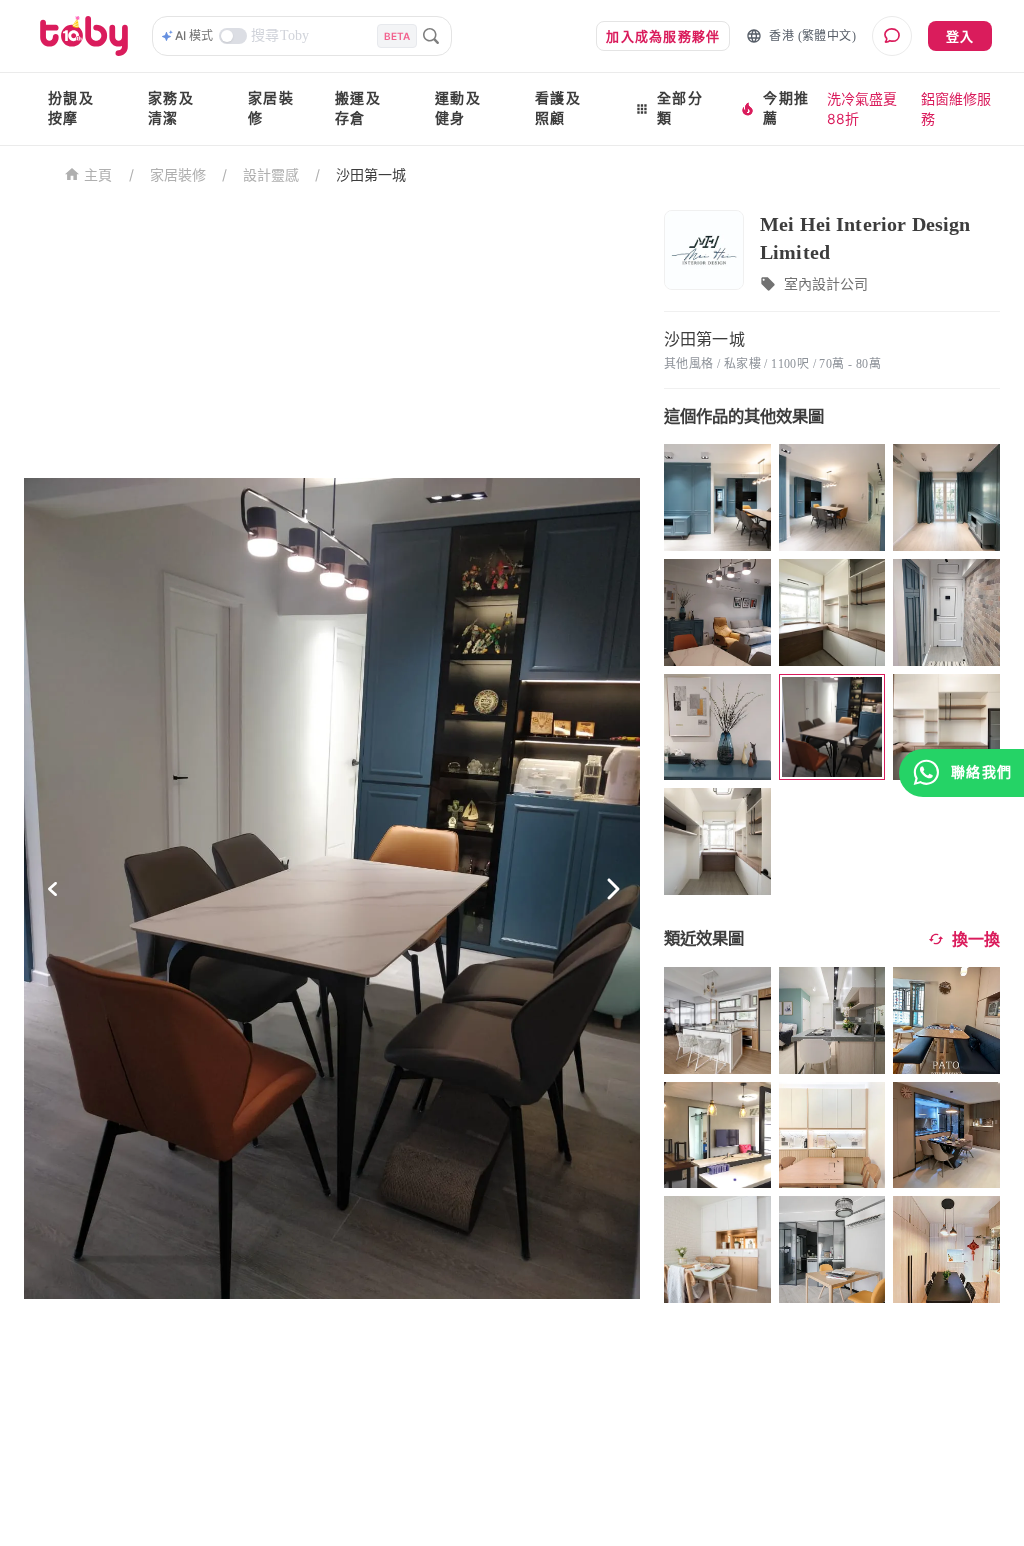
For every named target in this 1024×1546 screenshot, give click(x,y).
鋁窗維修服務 (956, 108)
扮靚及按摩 (71, 108)
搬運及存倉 (358, 108)
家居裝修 (271, 108)
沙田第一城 (371, 174)
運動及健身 (458, 108)
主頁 (98, 175)
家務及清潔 (171, 108)
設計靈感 (271, 174)
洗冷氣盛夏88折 (862, 108)
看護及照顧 (558, 108)
